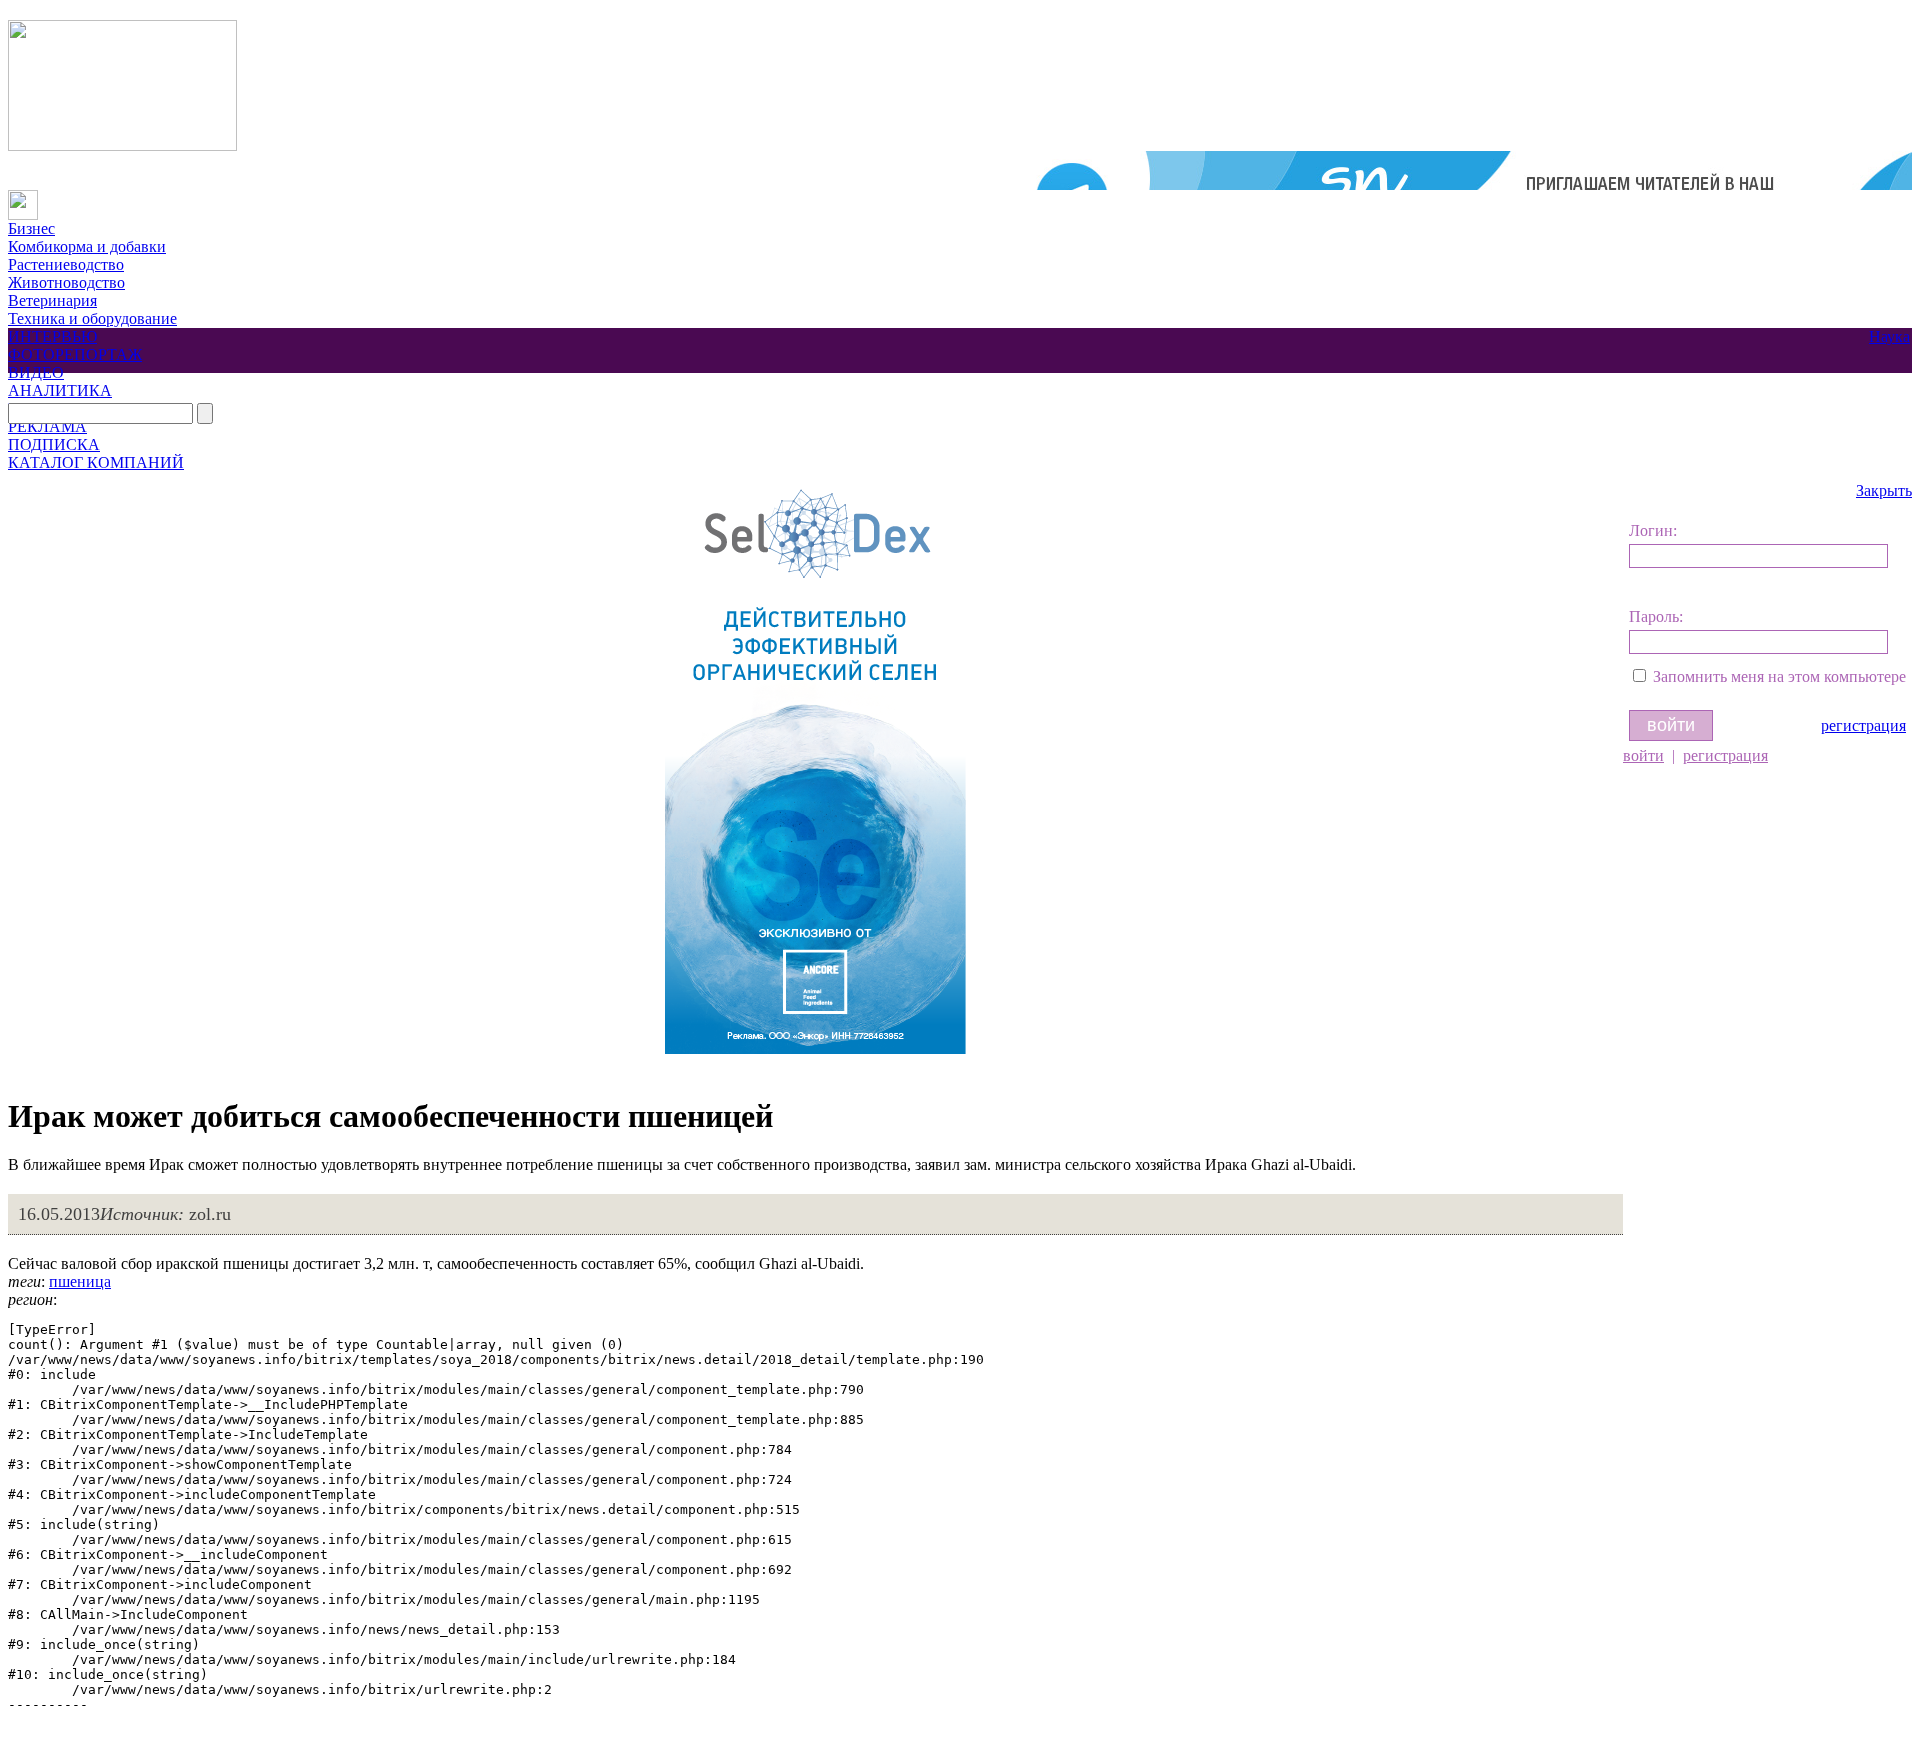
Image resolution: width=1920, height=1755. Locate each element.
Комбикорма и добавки (87, 246)
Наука (1889, 336)
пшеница (80, 1281)
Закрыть (1884, 490)
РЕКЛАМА (47, 426)
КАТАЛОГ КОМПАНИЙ (96, 462)
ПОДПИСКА (54, 444)
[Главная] (23, 198)
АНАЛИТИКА (60, 390)
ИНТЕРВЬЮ (52, 336)
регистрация (1863, 725)
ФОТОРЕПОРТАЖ (75, 354)
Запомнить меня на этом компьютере (1779, 676)
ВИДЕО (36, 372)
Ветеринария (52, 300)
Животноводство (66, 282)
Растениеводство (66, 264)
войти (1643, 755)
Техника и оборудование (92, 318)
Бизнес (31, 228)
